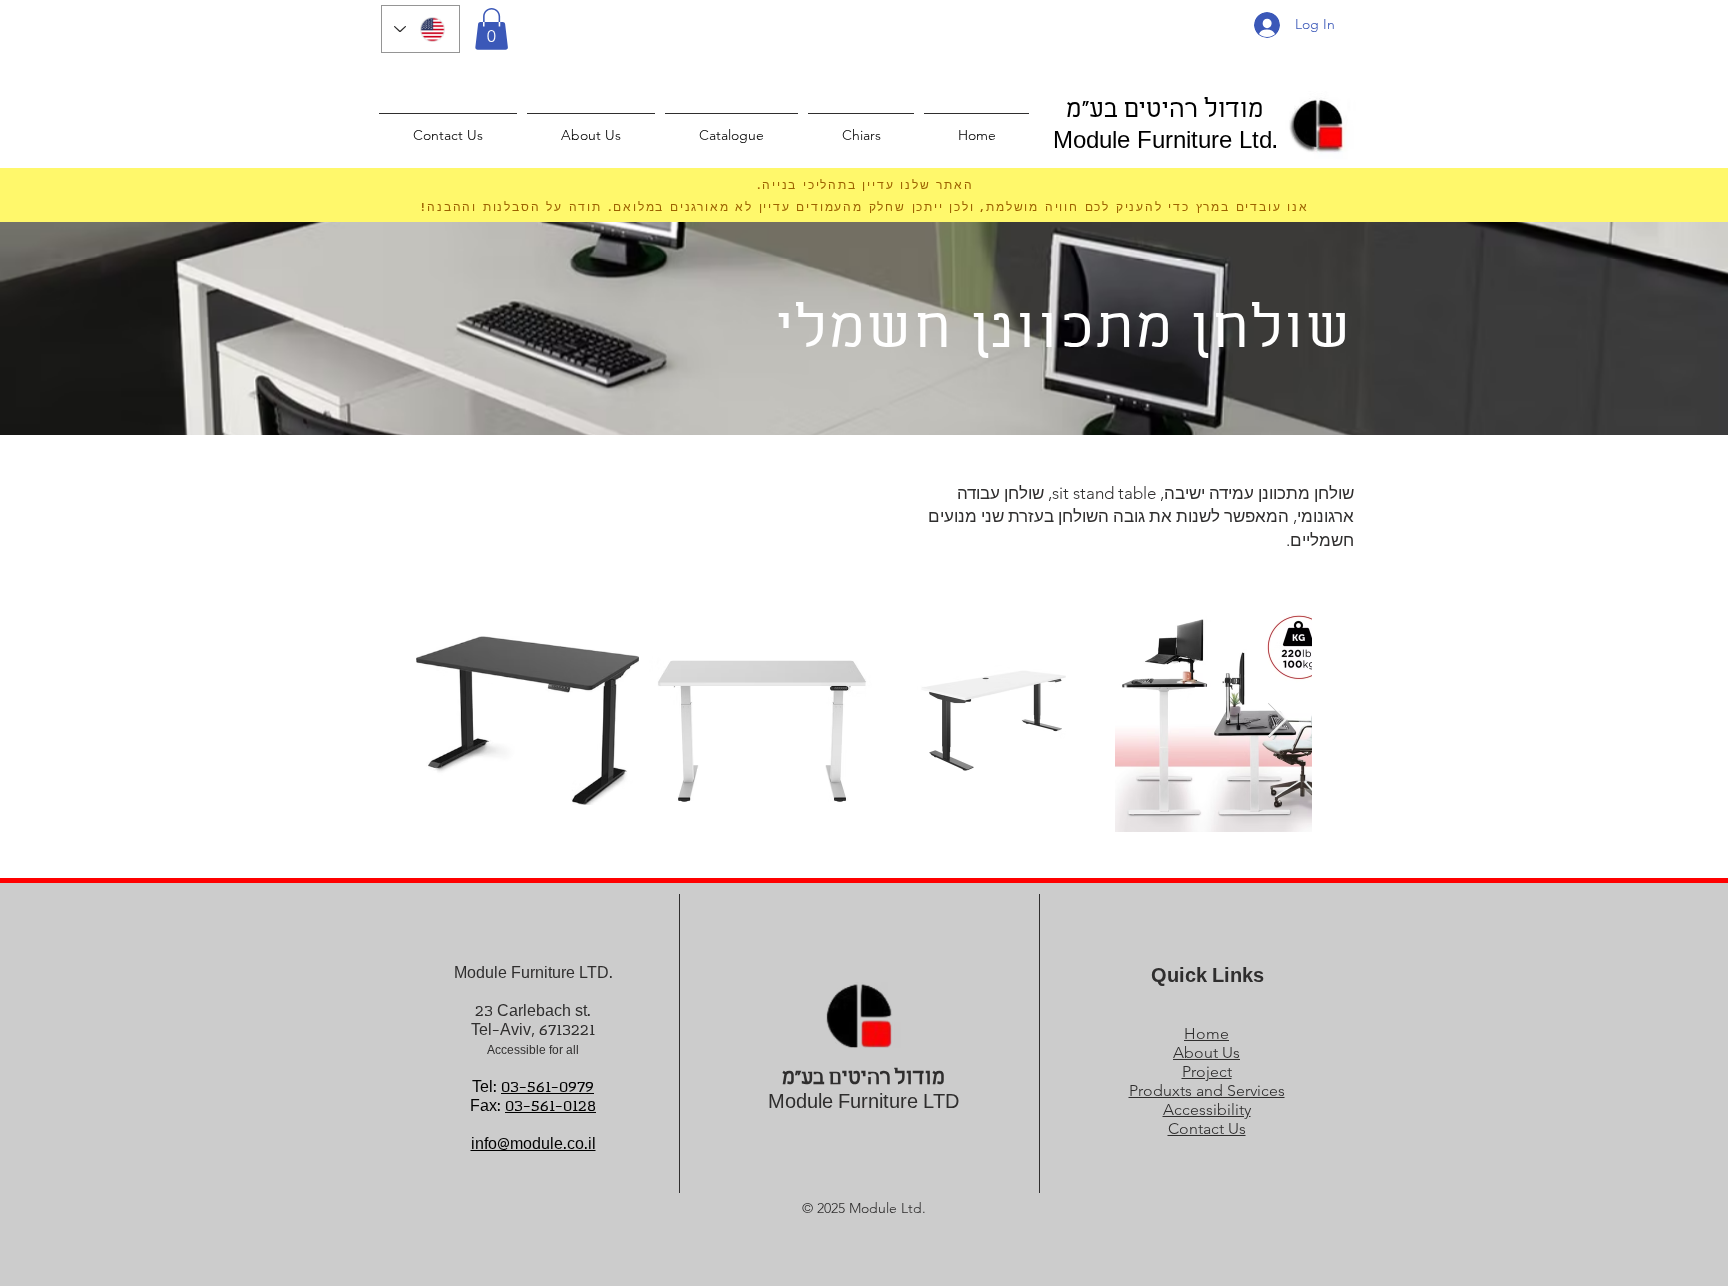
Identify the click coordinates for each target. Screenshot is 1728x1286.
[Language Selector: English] (420, 29)
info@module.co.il (533, 1144)
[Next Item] (1277, 720)
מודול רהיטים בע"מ (1165, 110)
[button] (491, 29)
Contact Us (1207, 1128)
